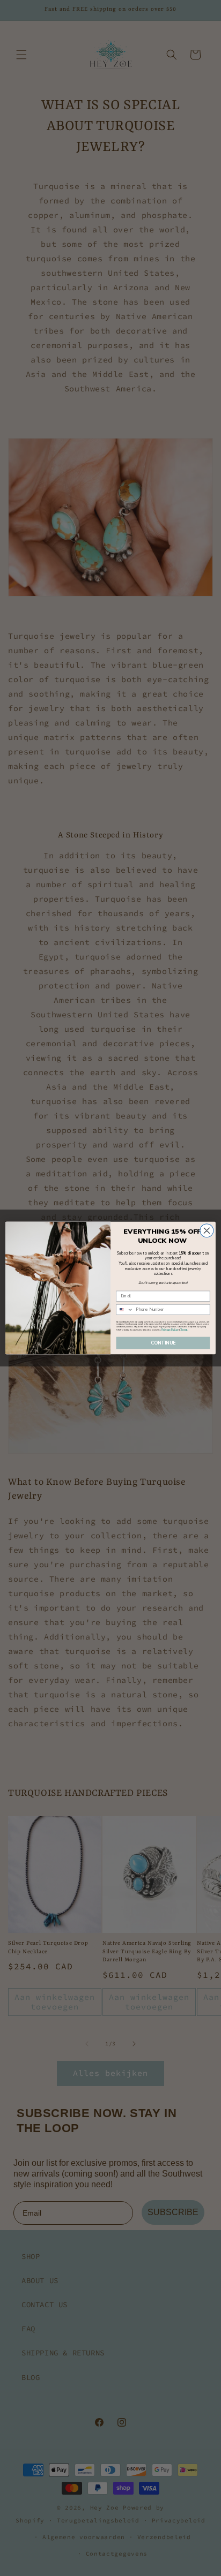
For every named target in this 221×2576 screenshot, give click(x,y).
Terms (184, 1330)
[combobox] (125, 1309)
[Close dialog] (207, 1231)
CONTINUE (163, 1343)
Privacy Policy (170, 1330)
